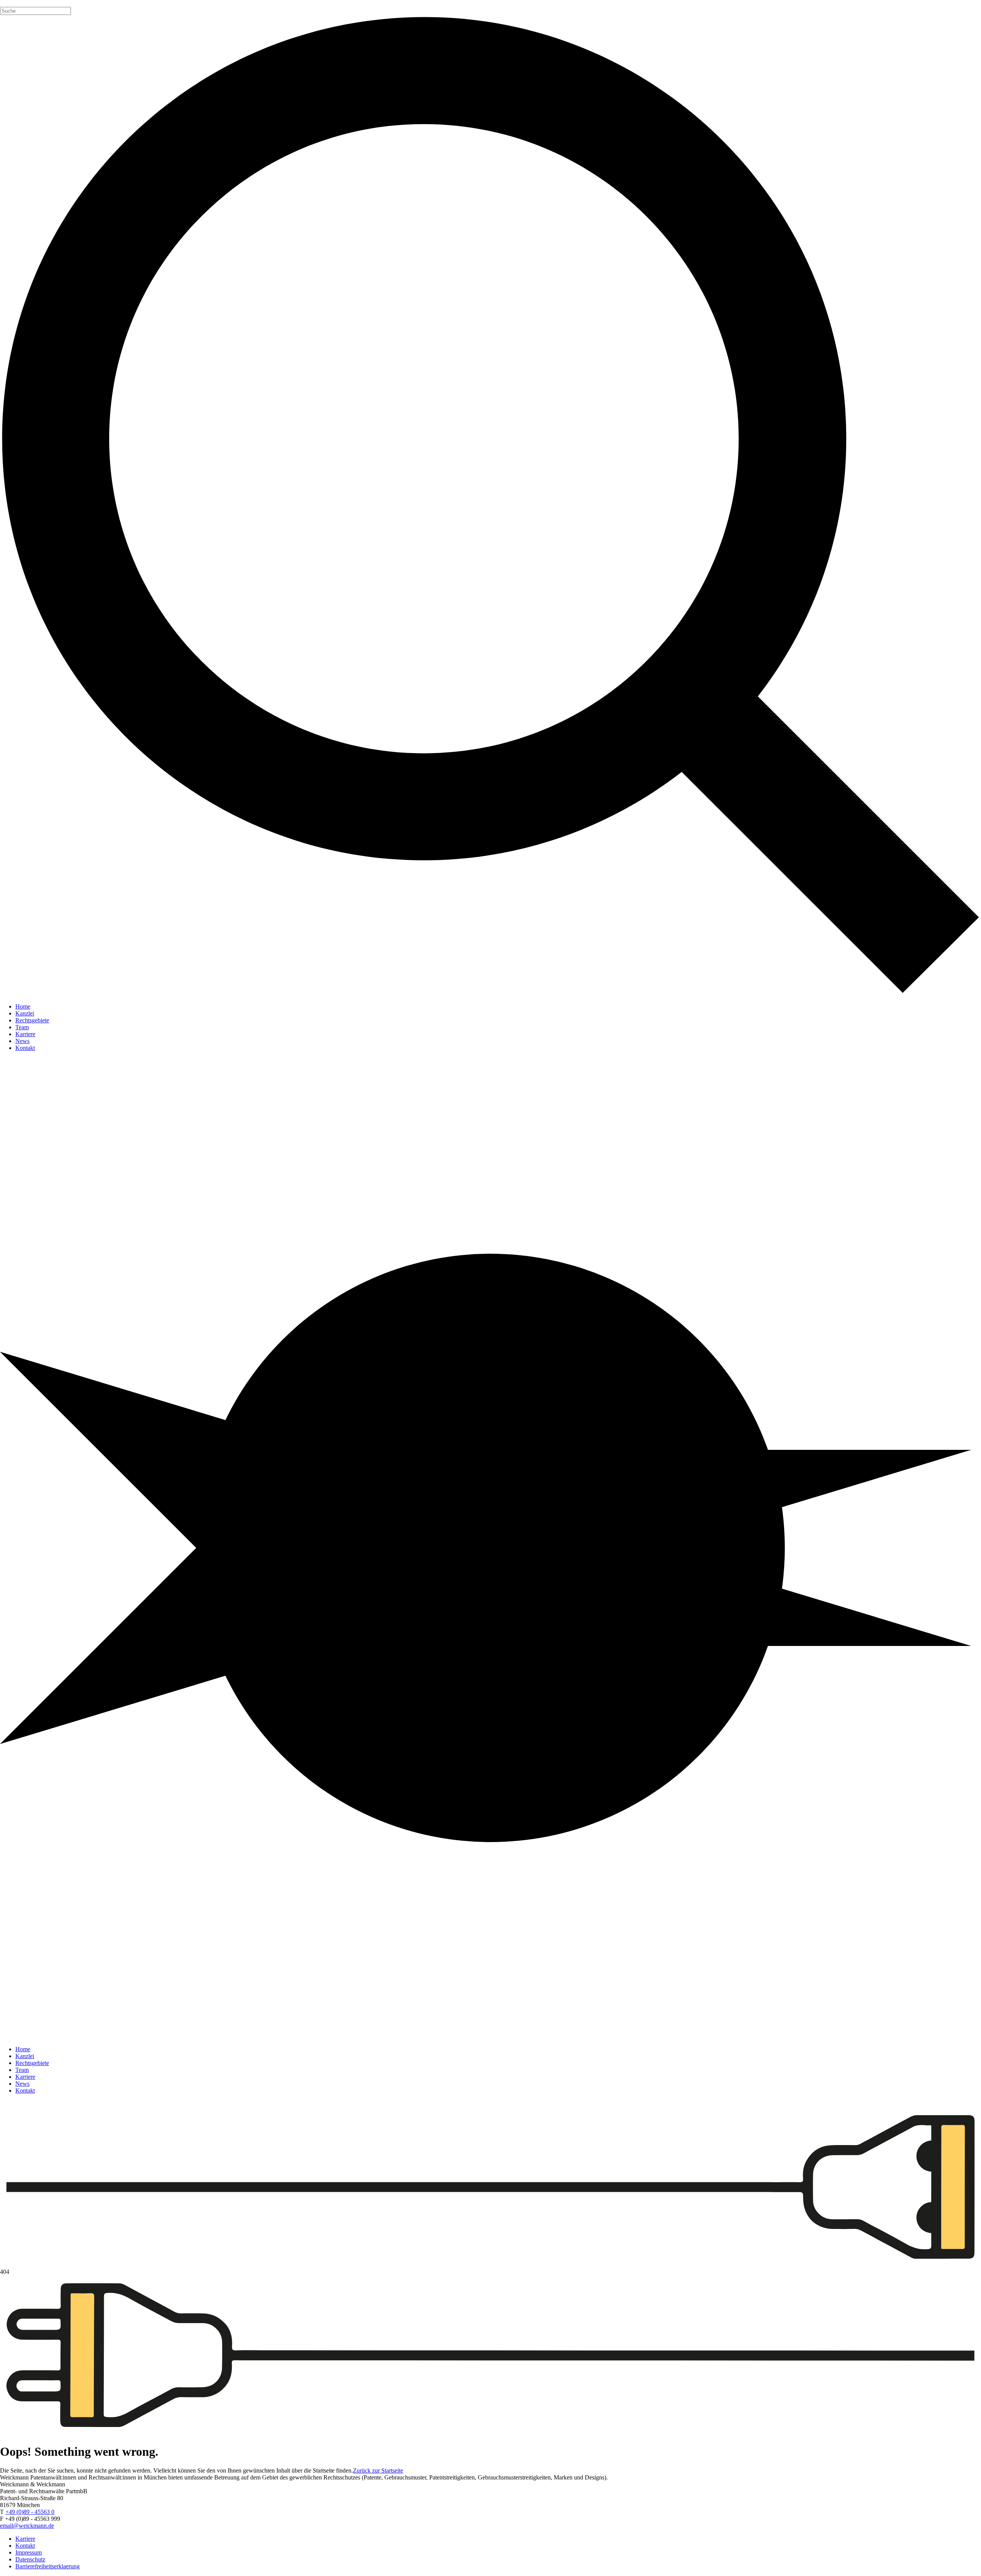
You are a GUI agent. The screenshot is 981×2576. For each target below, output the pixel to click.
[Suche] (490, 506)
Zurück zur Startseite (378, 2470)
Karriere (25, 1034)
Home (23, 1006)
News (22, 1041)
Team (22, 1027)
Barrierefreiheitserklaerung (48, 2566)
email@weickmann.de (27, 2526)
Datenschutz (30, 2559)
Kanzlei (25, 1013)
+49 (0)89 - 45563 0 (30, 2512)
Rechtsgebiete (32, 1020)
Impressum (29, 2552)
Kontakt (25, 1048)
